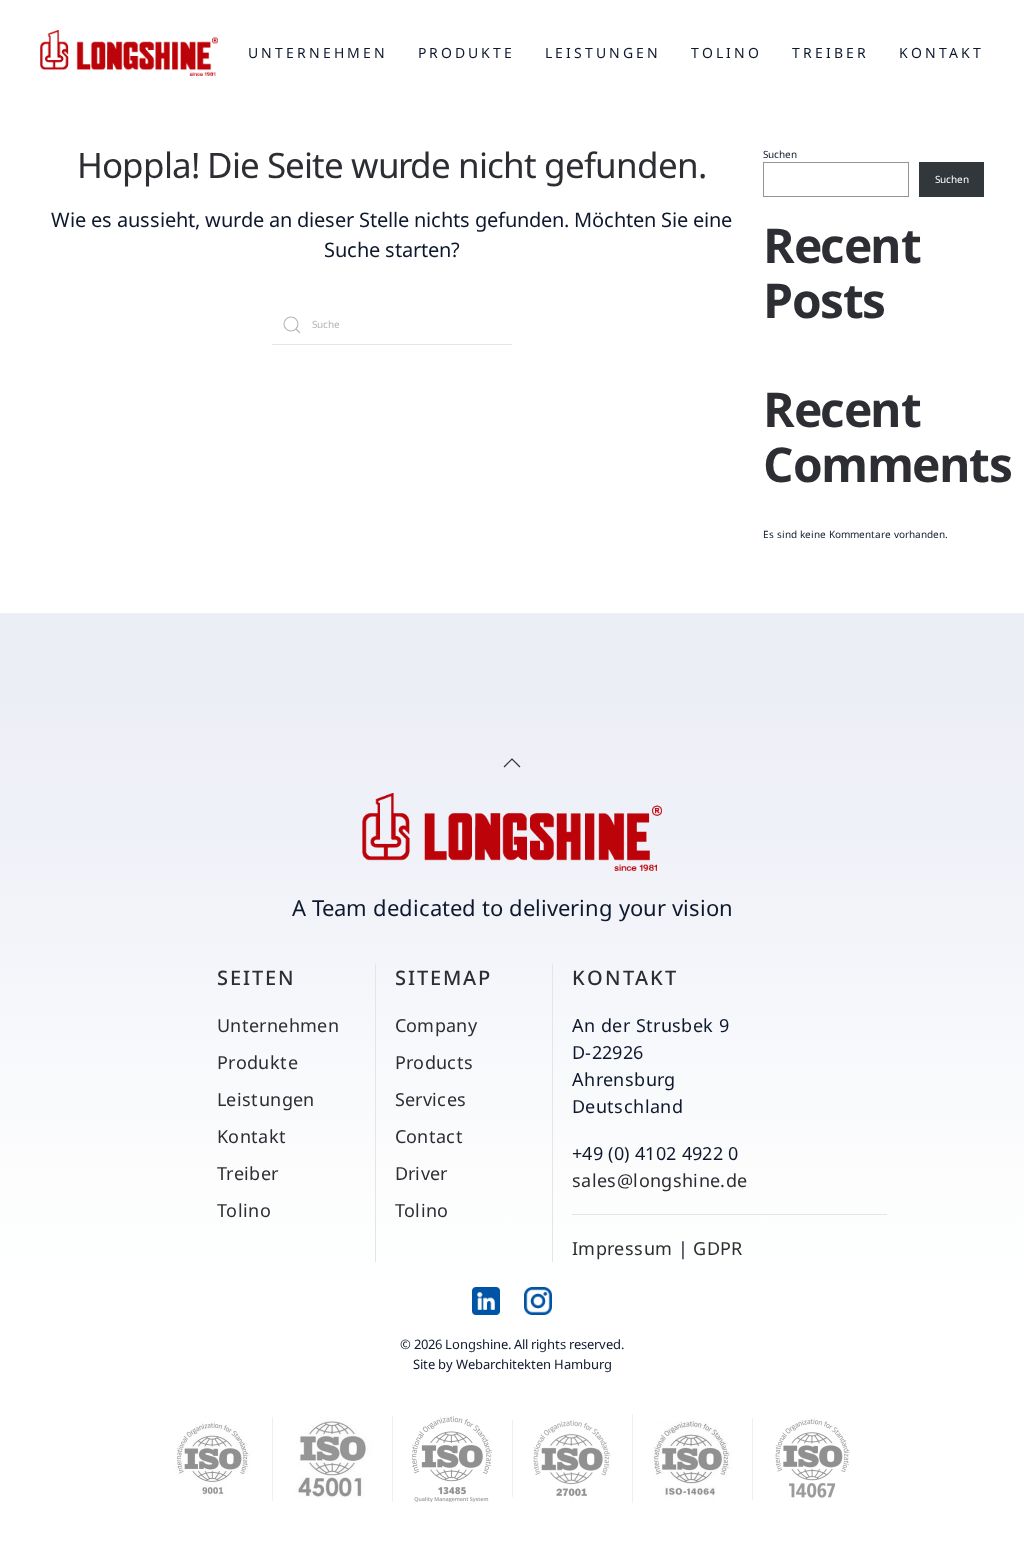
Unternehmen (318, 52)
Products (434, 1062)
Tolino (726, 52)
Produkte (466, 52)
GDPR (717, 1248)
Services (431, 1099)
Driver (421, 1173)
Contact (429, 1136)
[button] (512, 763)
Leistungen (603, 52)
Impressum (622, 1248)
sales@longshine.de (659, 1180)
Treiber (830, 52)
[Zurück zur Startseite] (129, 53)
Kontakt (941, 52)
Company (436, 1025)
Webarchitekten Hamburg (534, 1364)
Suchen (780, 154)
